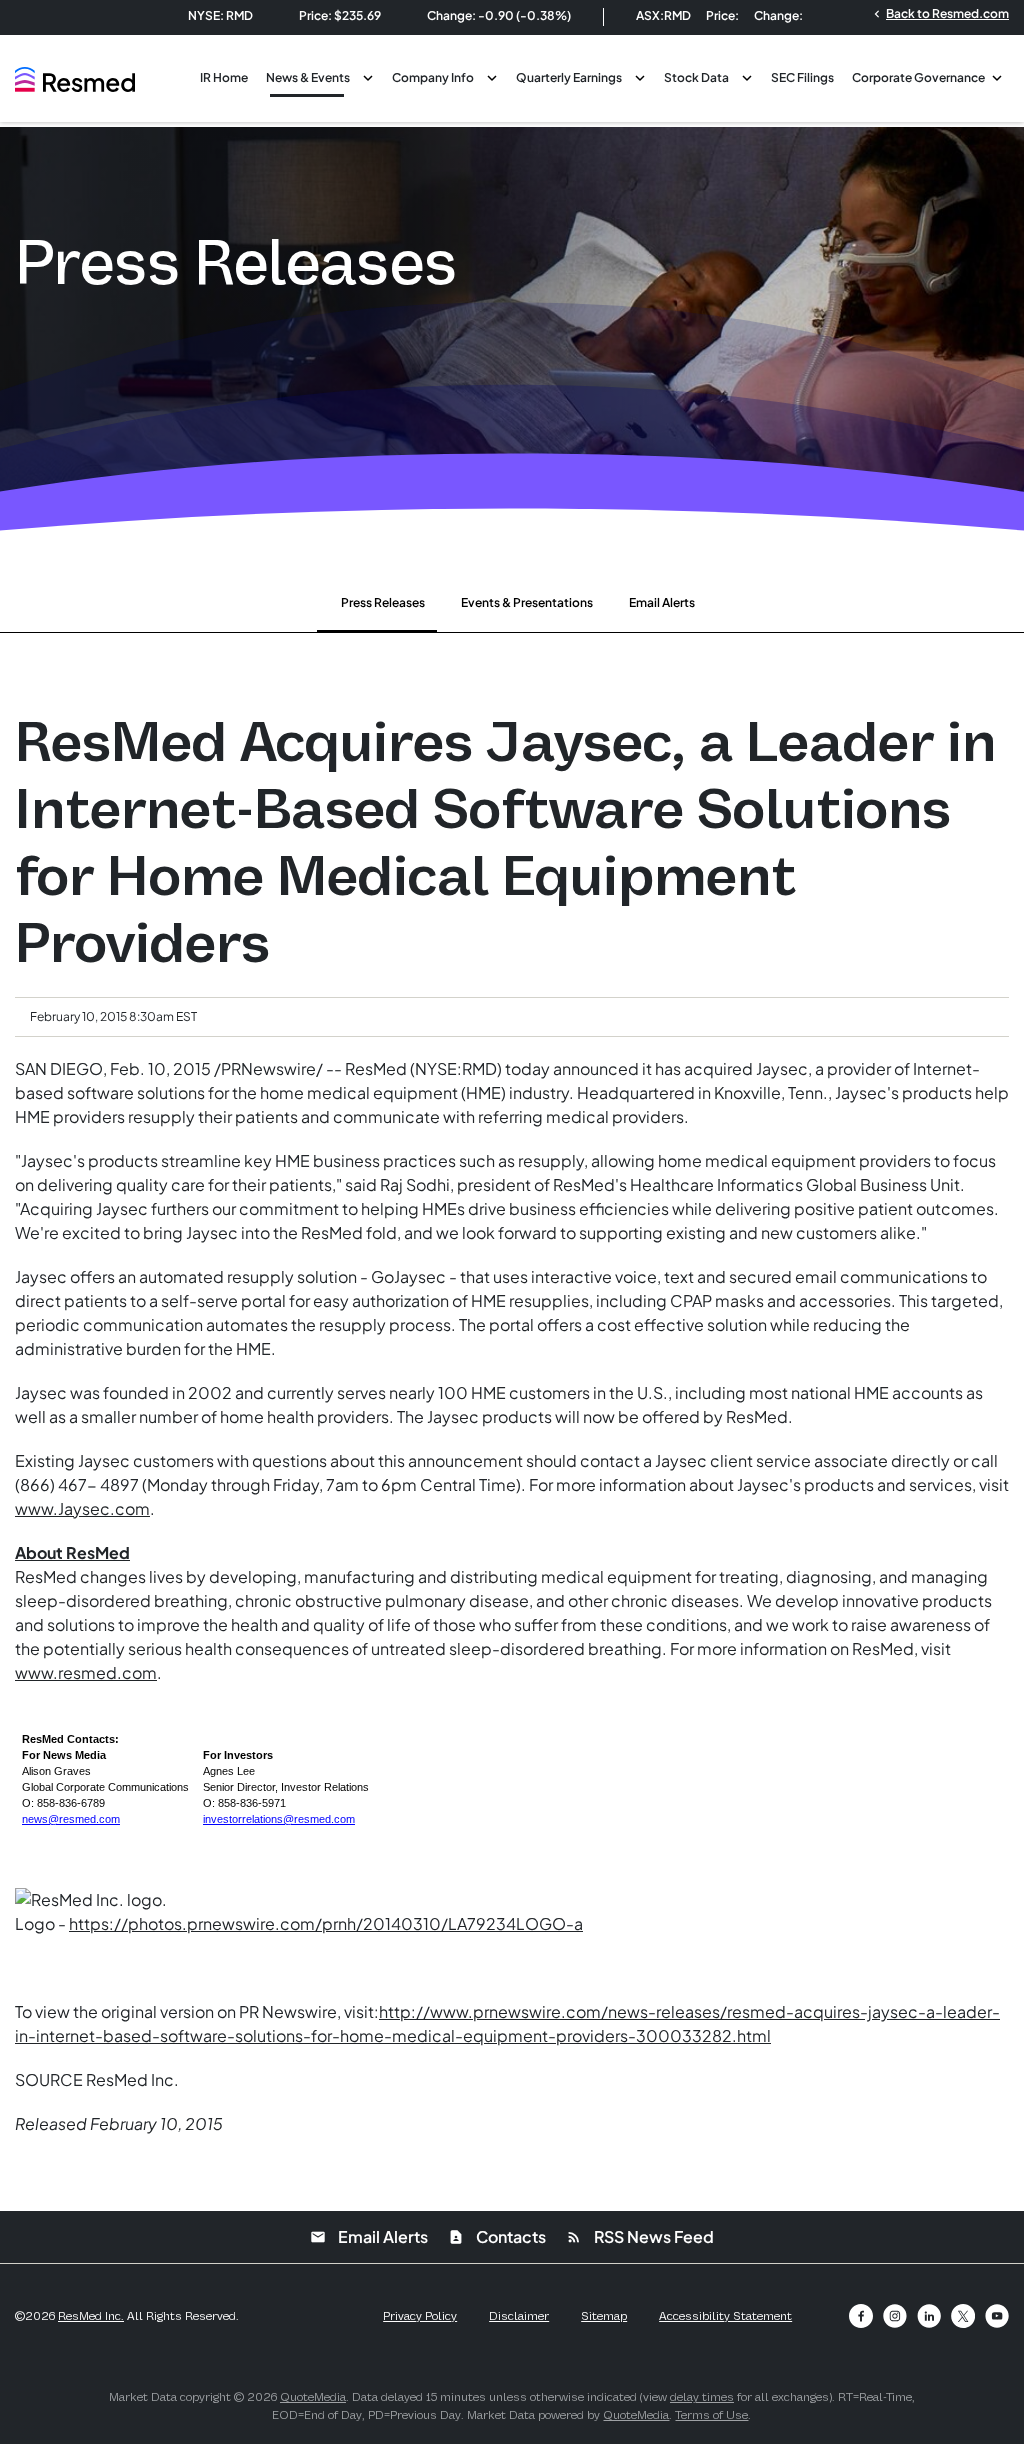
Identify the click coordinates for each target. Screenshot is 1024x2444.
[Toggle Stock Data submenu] (747, 76)
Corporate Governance (918, 77)
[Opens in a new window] (861, 2316)
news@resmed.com (71, 1819)
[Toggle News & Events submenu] (368, 76)
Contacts (497, 2236)
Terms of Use (711, 2415)
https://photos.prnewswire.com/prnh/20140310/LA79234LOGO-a (326, 1923)
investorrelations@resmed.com (279, 1819)
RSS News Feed (640, 2236)
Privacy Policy (420, 2316)
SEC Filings (802, 77)
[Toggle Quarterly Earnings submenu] (640, 76)
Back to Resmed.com (939, 13)
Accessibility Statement (725, 2316)
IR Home (224, 77)
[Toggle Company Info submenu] (492, 76)
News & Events (308, 77)
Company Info (433, 77)
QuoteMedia (313, 2397)
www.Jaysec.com (82, 1508)
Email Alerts (662, 602)
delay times (702, 2397)
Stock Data (696, 77)
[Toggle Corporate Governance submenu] (997, 76)
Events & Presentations (527, 602)
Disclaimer (519, 2316)
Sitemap (604, 2316)
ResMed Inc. (91, 2316)
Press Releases (383, 602)
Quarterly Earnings (569, 77)
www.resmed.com (86, 1672)
